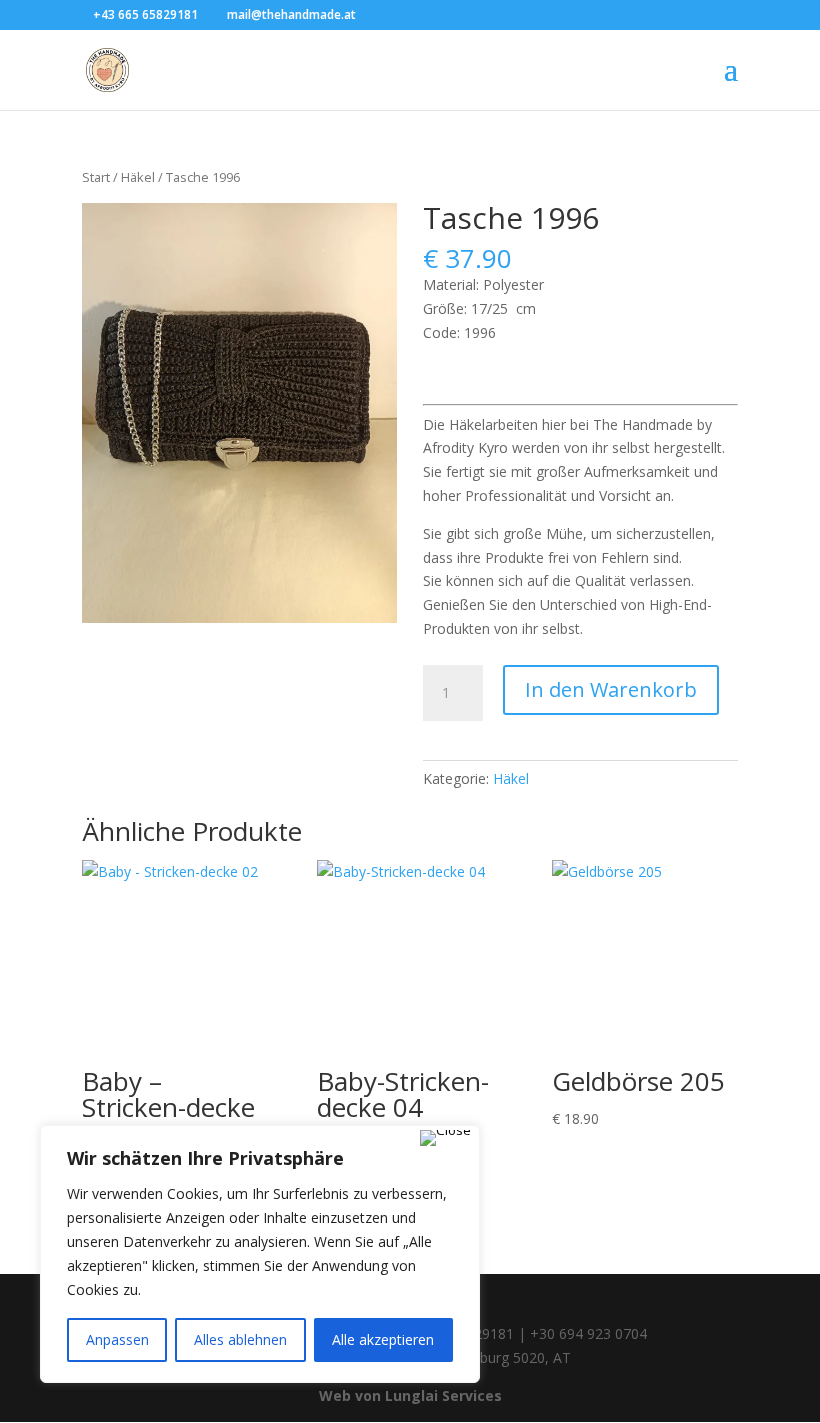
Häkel (138, 177)
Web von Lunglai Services (410, 1395)
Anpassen (117, 1339)
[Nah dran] (445, 1138)
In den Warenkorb (611, 689)
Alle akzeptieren (383, 1339)
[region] (260, 1254)
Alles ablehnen (240, 1339)
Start (96, 177)
